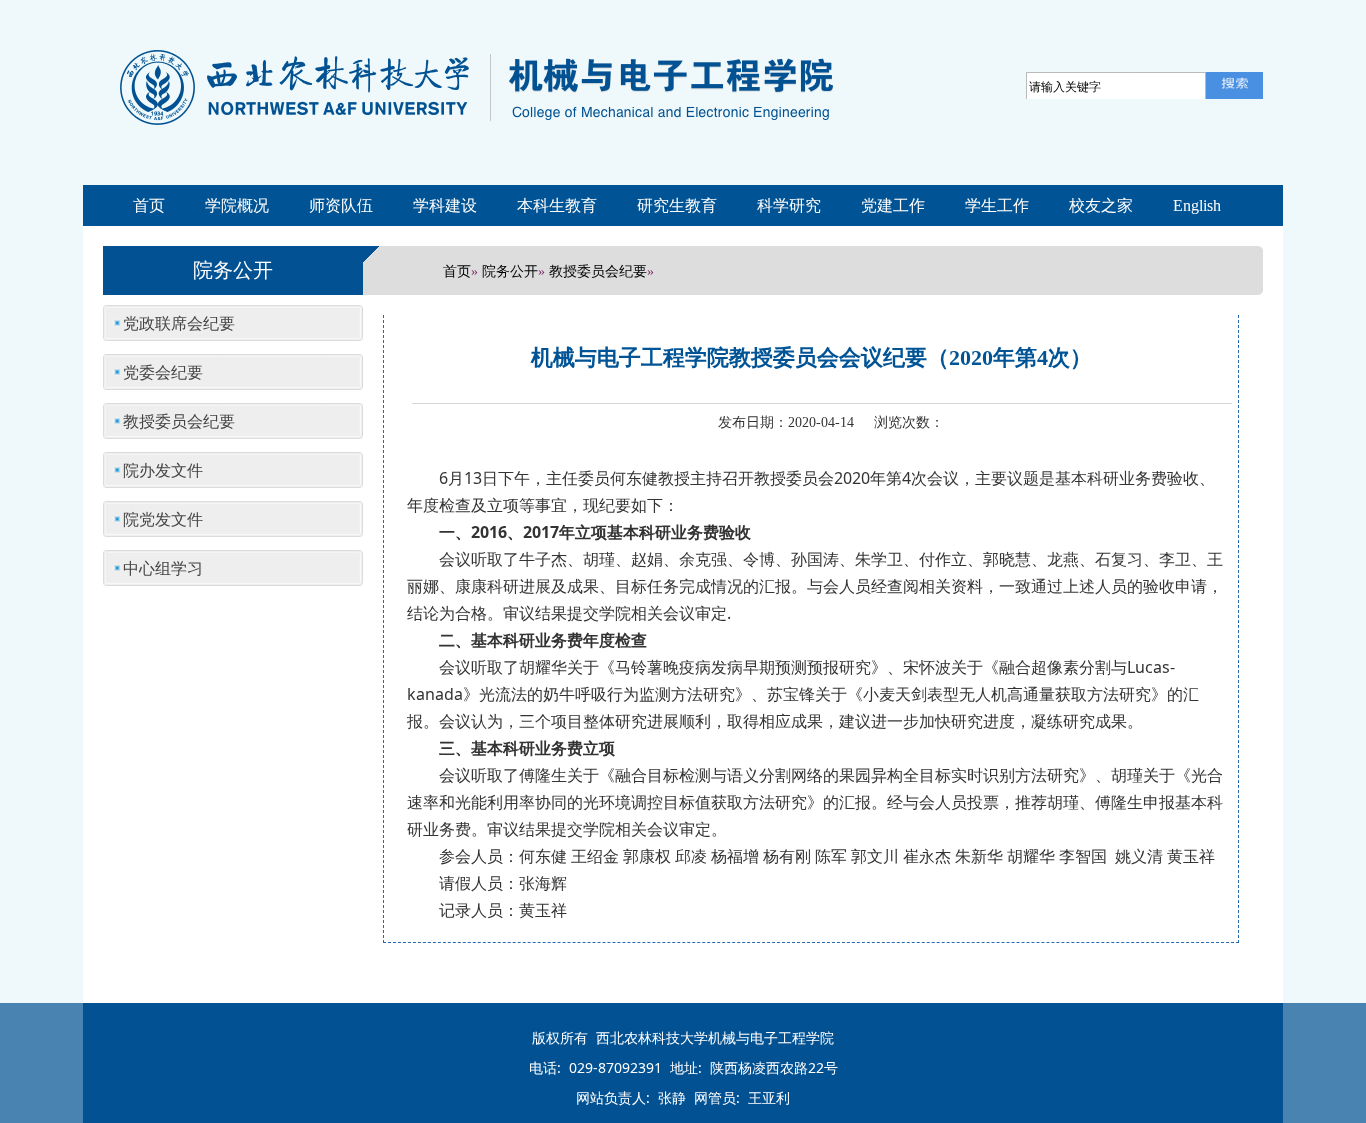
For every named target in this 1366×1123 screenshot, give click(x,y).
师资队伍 (341, 205)
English (1197, 205)
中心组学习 (163, 568)
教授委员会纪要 (598, 270)
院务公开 (510, 270)
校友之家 (1101, 205)
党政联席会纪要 (179, 323)
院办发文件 (163, 470)
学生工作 (997, 205)
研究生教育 (677, 205)
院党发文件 (163, 519)
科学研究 (789, 205)
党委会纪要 (163, 372)
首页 (149, 205)
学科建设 (445, 205)
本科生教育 (557, 205)
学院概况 (237, 205)
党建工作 (893, 205)
